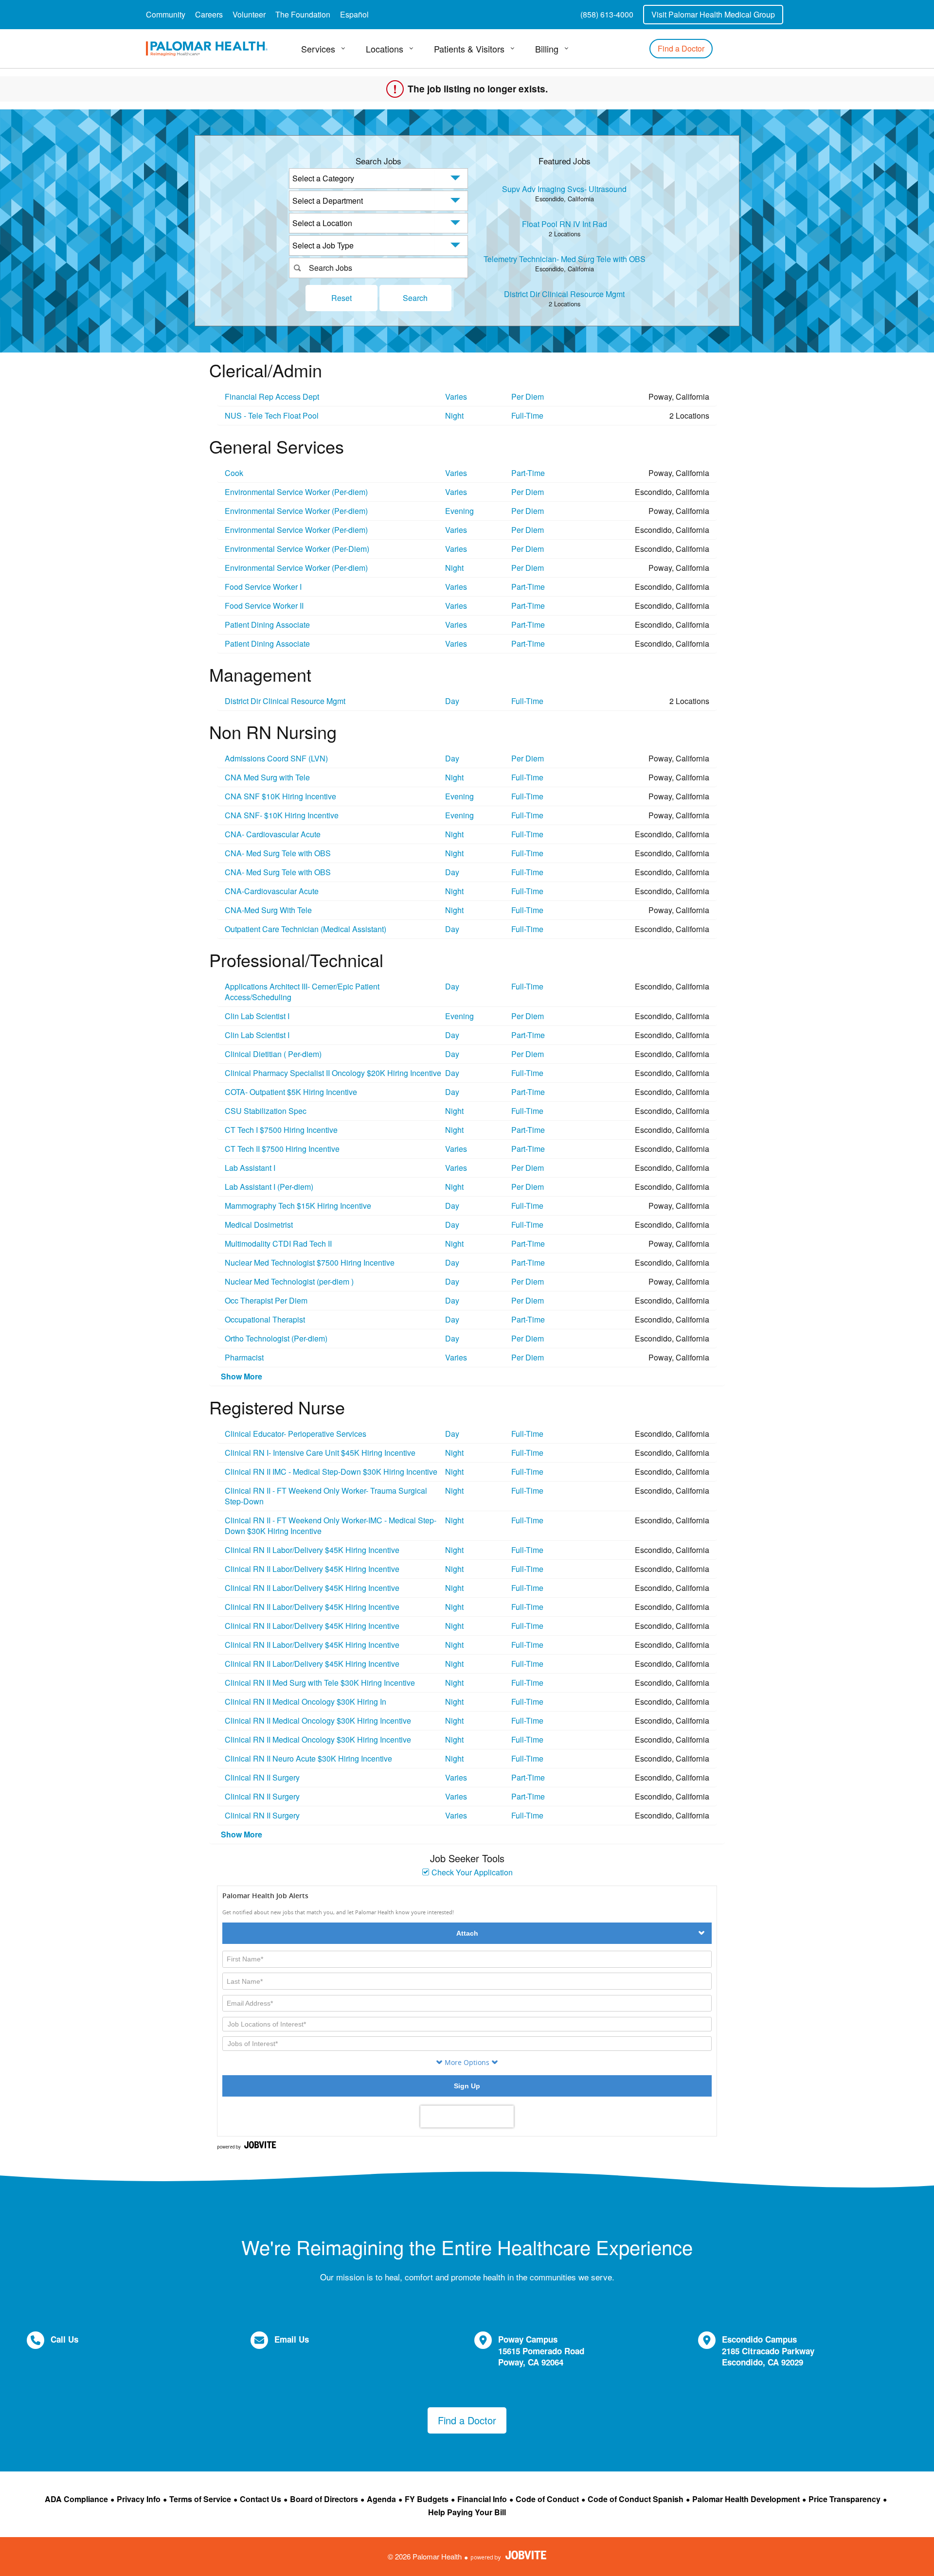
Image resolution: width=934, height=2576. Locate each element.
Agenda (381, 2499)
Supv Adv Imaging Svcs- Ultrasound (564, 189)
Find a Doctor (681, 48)
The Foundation (303, 14)
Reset (341, 298)
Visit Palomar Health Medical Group (713, 14)
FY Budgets (427, 2499)
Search (415, 298)
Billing (547, 49)
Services (318, 49)
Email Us (292, 2339)
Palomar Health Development (746, 2499)
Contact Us (260, 2499)
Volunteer (249, 14)
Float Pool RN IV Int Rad (565, 224)
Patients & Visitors (469, 49)
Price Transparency (844, 2499)
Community (166, 14)
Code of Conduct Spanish (636, 2499)
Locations (385, 49)
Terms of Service (200, 2499)
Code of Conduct (547, 2499)
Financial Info (482, 2499)
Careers (209, 14)
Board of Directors (324, 2499)
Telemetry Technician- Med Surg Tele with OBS (565, 259)
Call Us (64, 2339)
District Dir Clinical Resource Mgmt (564, 294)
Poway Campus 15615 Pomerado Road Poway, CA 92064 (541, 2351)
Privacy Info (139, 2499)
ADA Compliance (76, 2499)
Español (354, 14)
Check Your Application (471, 1872)
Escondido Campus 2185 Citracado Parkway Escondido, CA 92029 (768, 2351)
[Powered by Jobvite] (509, 2555)
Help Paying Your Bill (467, 2512)
